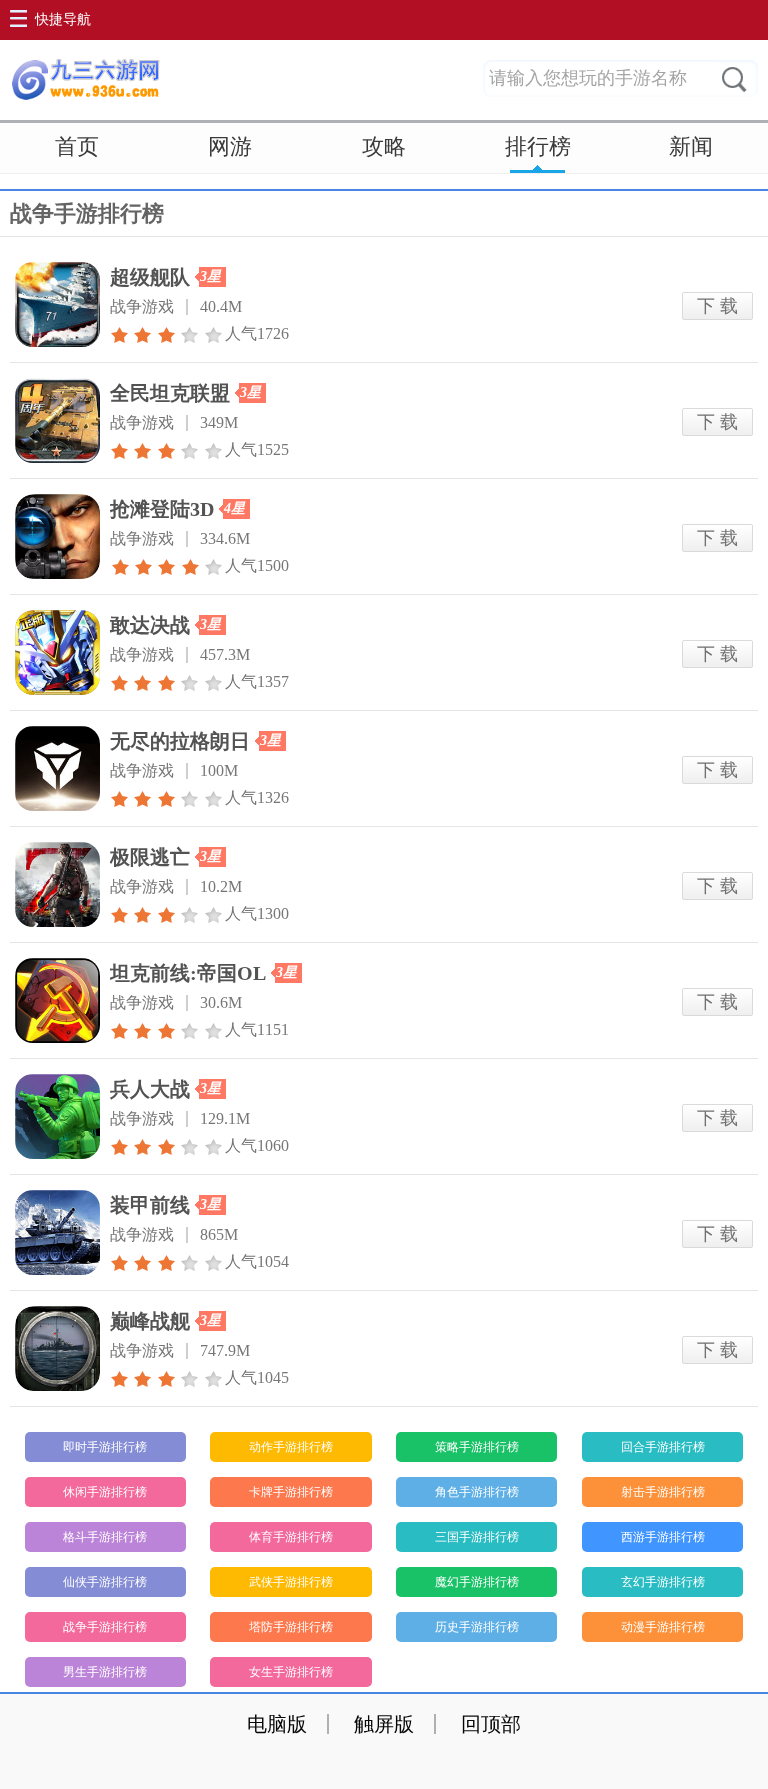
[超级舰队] (57, 304)
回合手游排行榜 (663, 1447)
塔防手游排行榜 (291, 1627)
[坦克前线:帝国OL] (57, 1000)
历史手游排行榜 (477, 1627)
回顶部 (491, 1724)
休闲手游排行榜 (105, 1492)
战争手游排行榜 (105, 1627)
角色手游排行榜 (477, 1492)
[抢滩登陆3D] (57, 536)
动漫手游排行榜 (663, 1627)
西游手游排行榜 (663, 1537)
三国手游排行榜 (477, 1537)
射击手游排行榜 (663, 1492)
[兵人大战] (57, 1116)
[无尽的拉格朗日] (57, 768)
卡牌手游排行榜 (291, 1492)
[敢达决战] (57, 652)
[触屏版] (85, 79)
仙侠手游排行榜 (105, 1582)
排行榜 (538, 146)
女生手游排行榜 (291, 1672)
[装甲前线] (57, 1232)
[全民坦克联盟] (57, 420)
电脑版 (277, 1724)
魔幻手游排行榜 (477, 1582)
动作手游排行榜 (291, 1447)
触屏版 (384, 1724)
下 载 (717, 306)
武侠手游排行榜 (291, 1582)
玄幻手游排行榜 (663, 1582)
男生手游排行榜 (105, 1672)
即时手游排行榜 (105, 1447)
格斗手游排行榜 (105, 1537)
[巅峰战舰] (57, 1348)
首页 (77, 146)
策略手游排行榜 (477, 1447)
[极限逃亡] (57, 884)
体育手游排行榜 (291, 1537)
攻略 (384, 146)
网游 (230, 146)
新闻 (691, 146)
